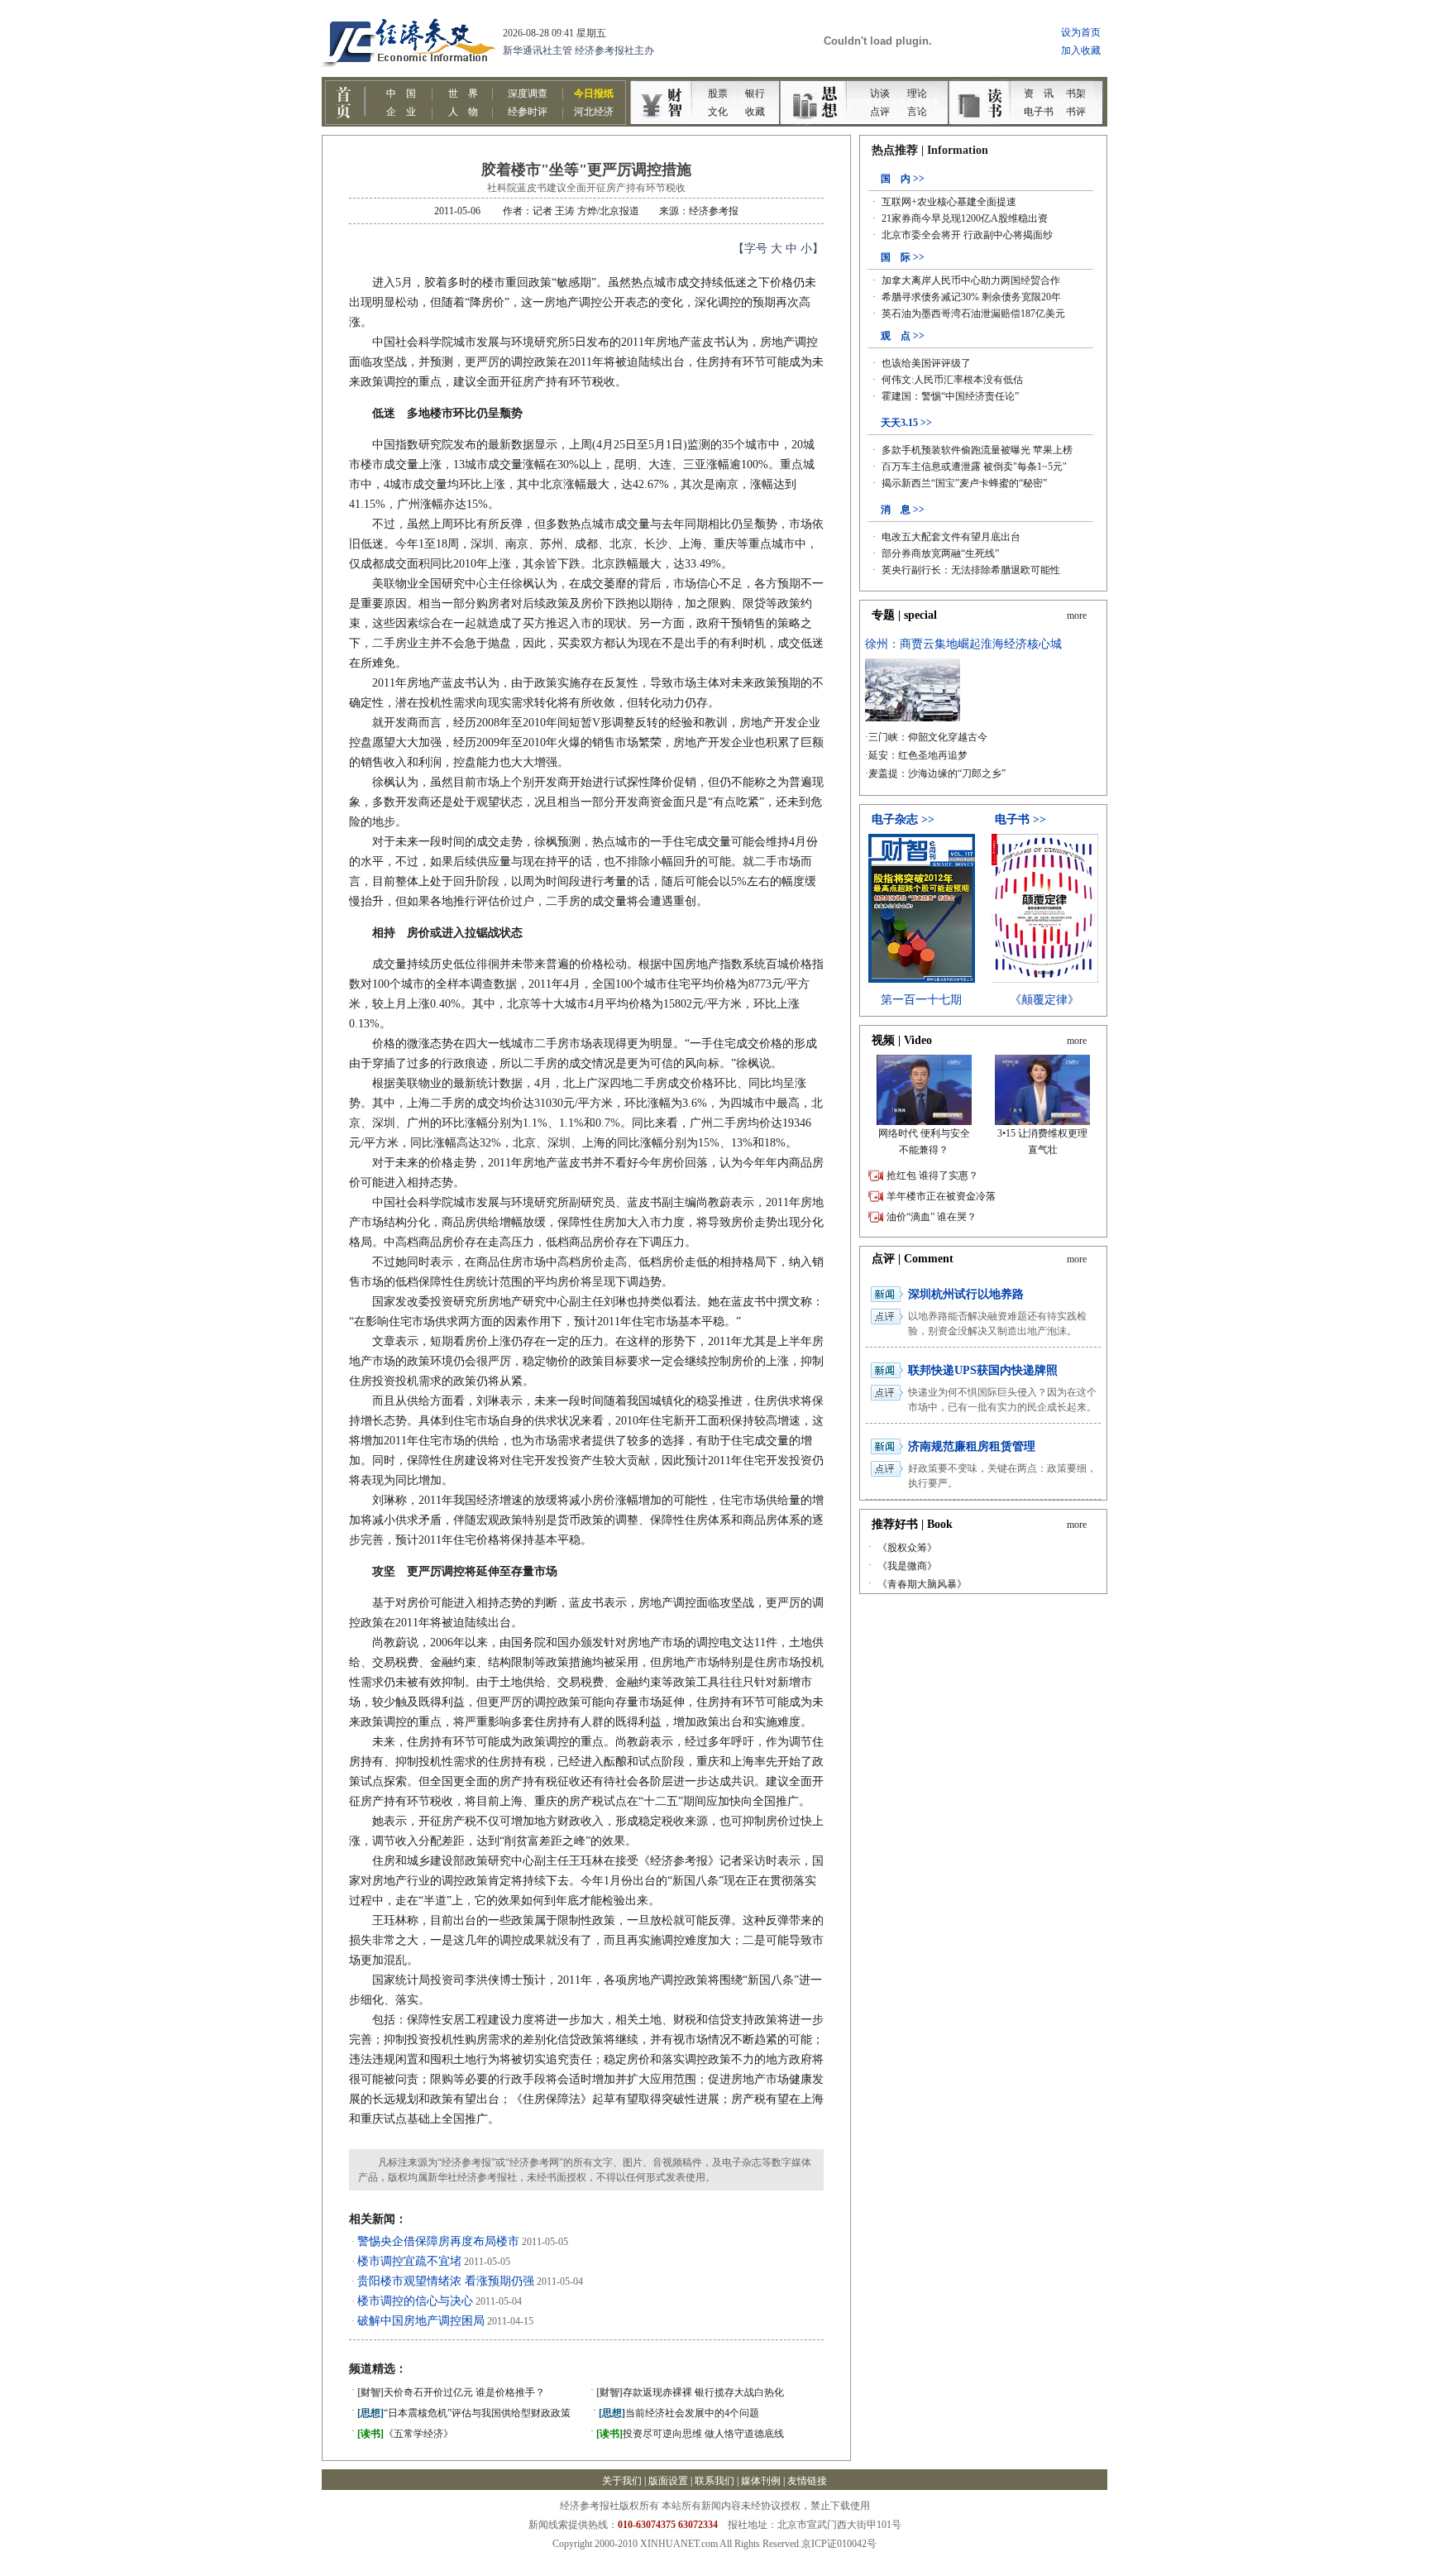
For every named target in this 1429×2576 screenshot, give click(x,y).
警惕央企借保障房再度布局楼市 (438, 2241)
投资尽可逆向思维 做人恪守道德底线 (690, 2434)
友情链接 (807, 2481)
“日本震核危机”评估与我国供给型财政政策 (464, 2413)
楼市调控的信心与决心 (415, 2301)
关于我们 (622, 2481)
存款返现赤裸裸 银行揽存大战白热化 (690, 2392)
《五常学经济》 (405, 2434)
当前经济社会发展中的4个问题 (679, 2413)
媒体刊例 (761, 2481)
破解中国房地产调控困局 (421, 2321)
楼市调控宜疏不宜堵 (409, 2261)
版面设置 (668, 2481)
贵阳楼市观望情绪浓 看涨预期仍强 (446, 2281)
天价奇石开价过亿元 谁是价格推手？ (451, 2392)
